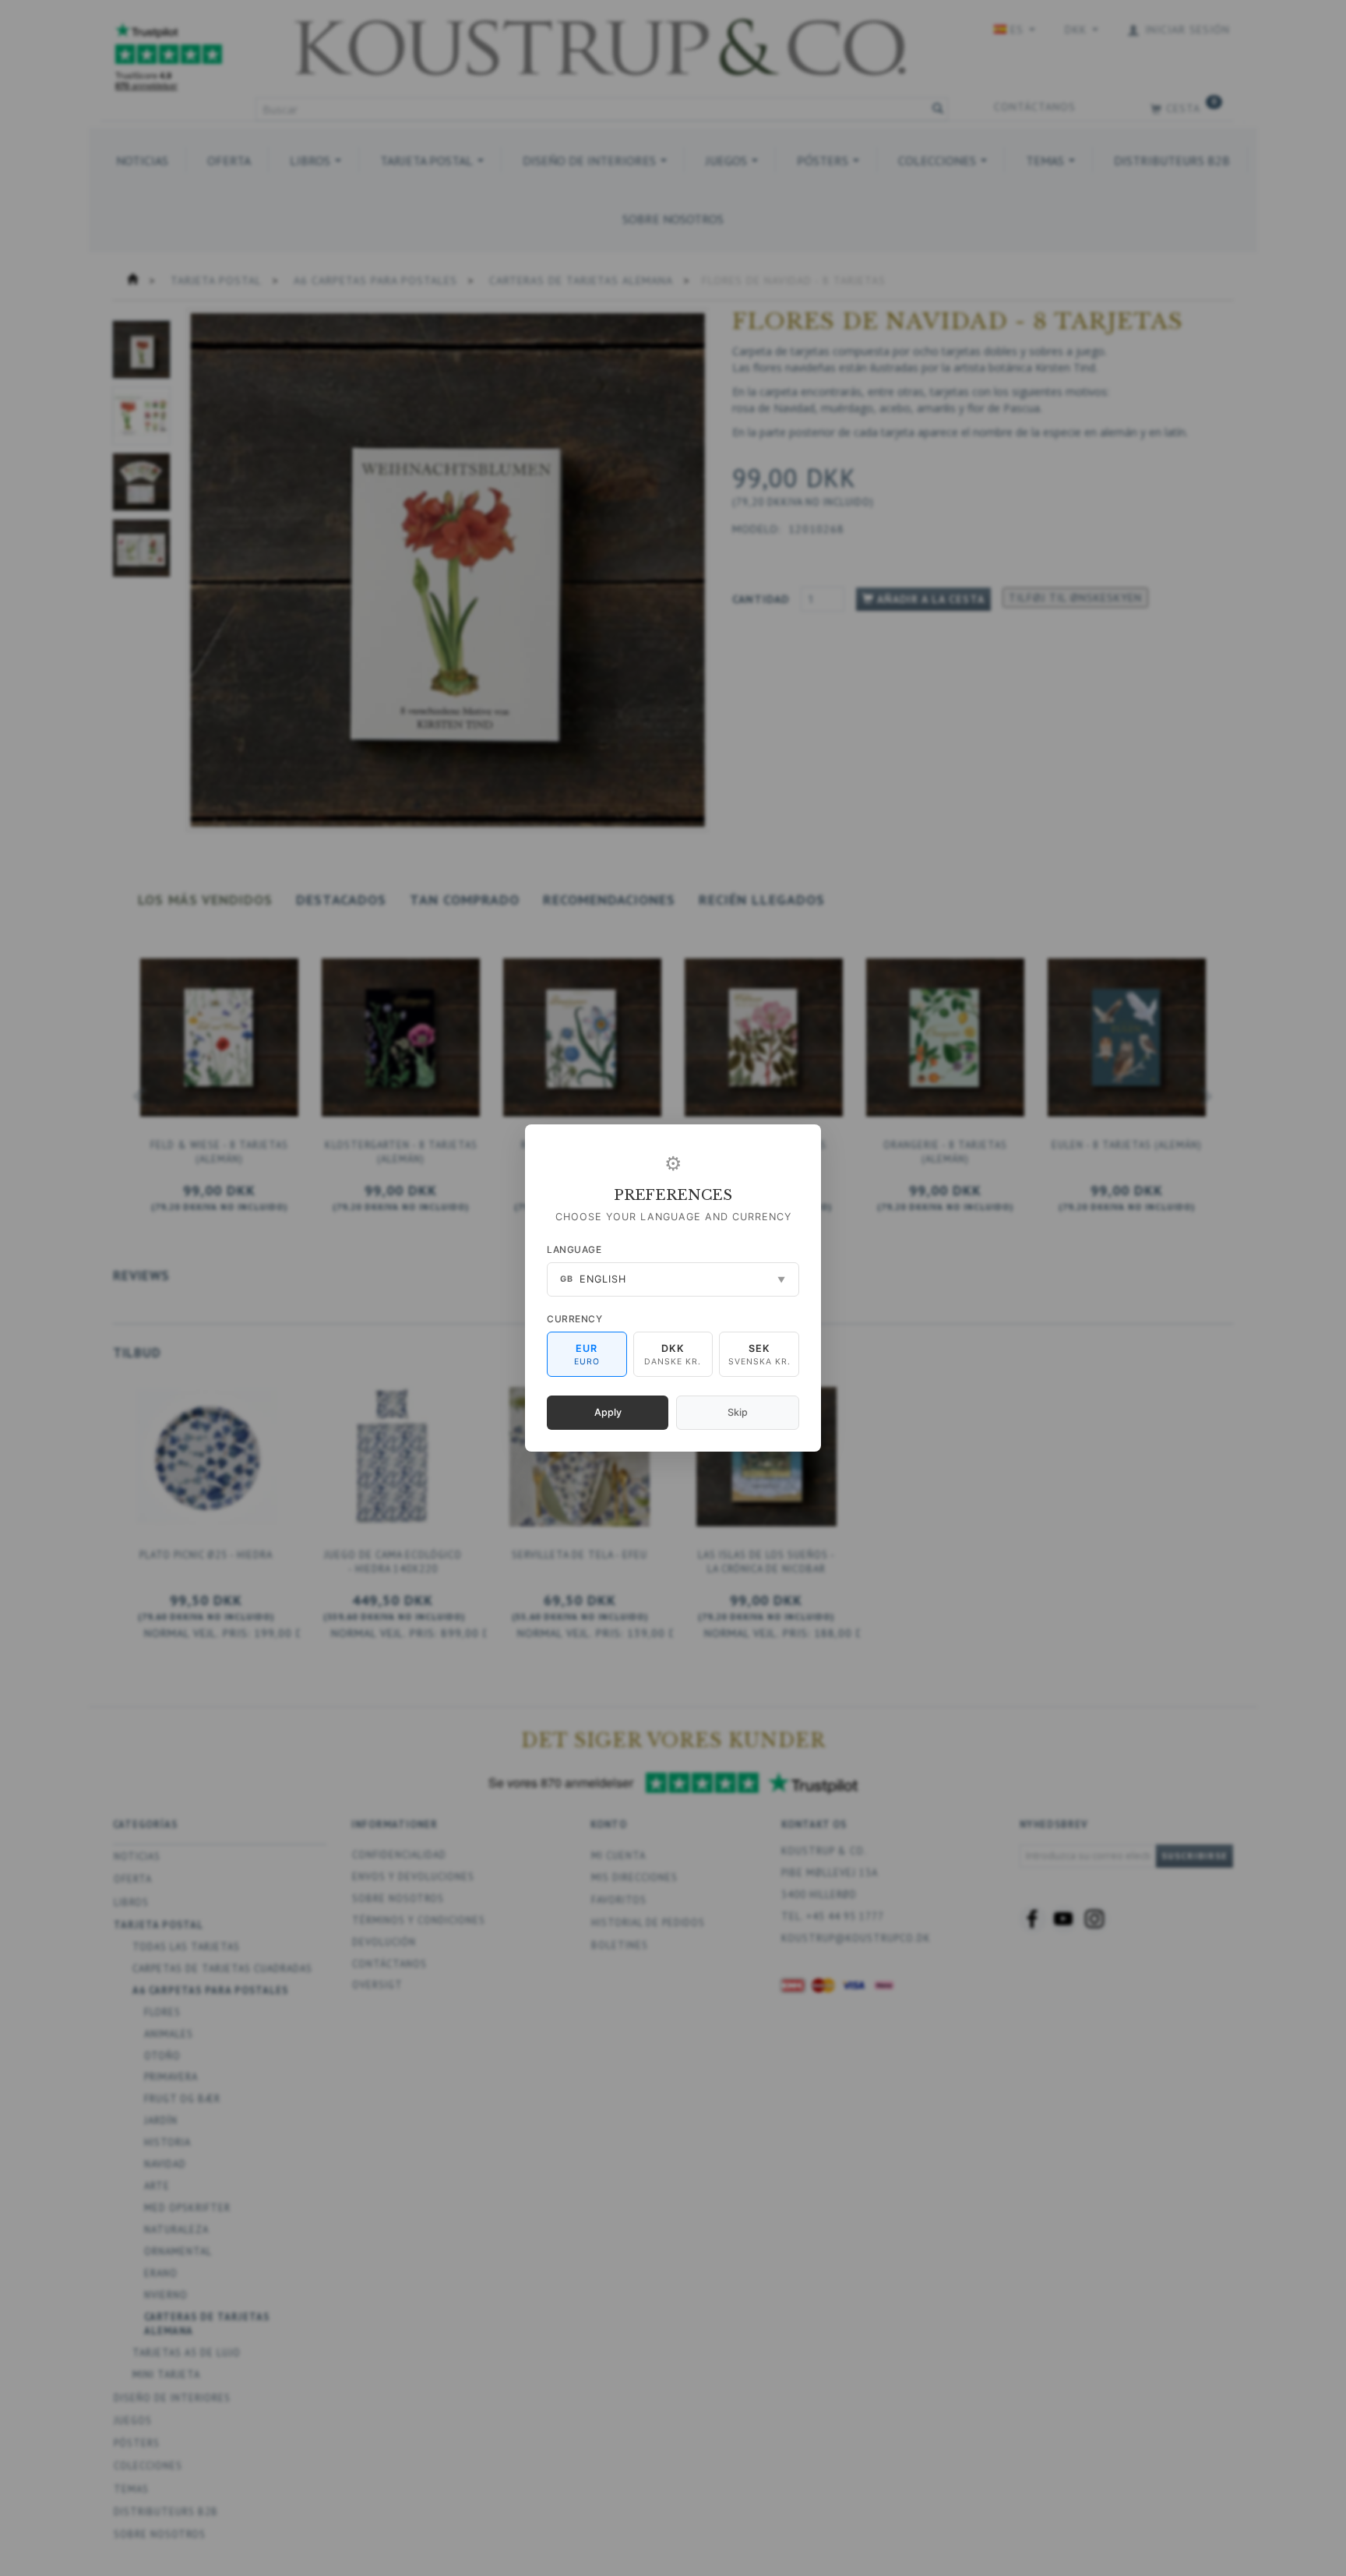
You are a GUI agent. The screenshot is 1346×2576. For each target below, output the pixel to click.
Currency (574, 1319)
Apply (608, 1412)
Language (574, 1249)
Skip (738, 1412)
